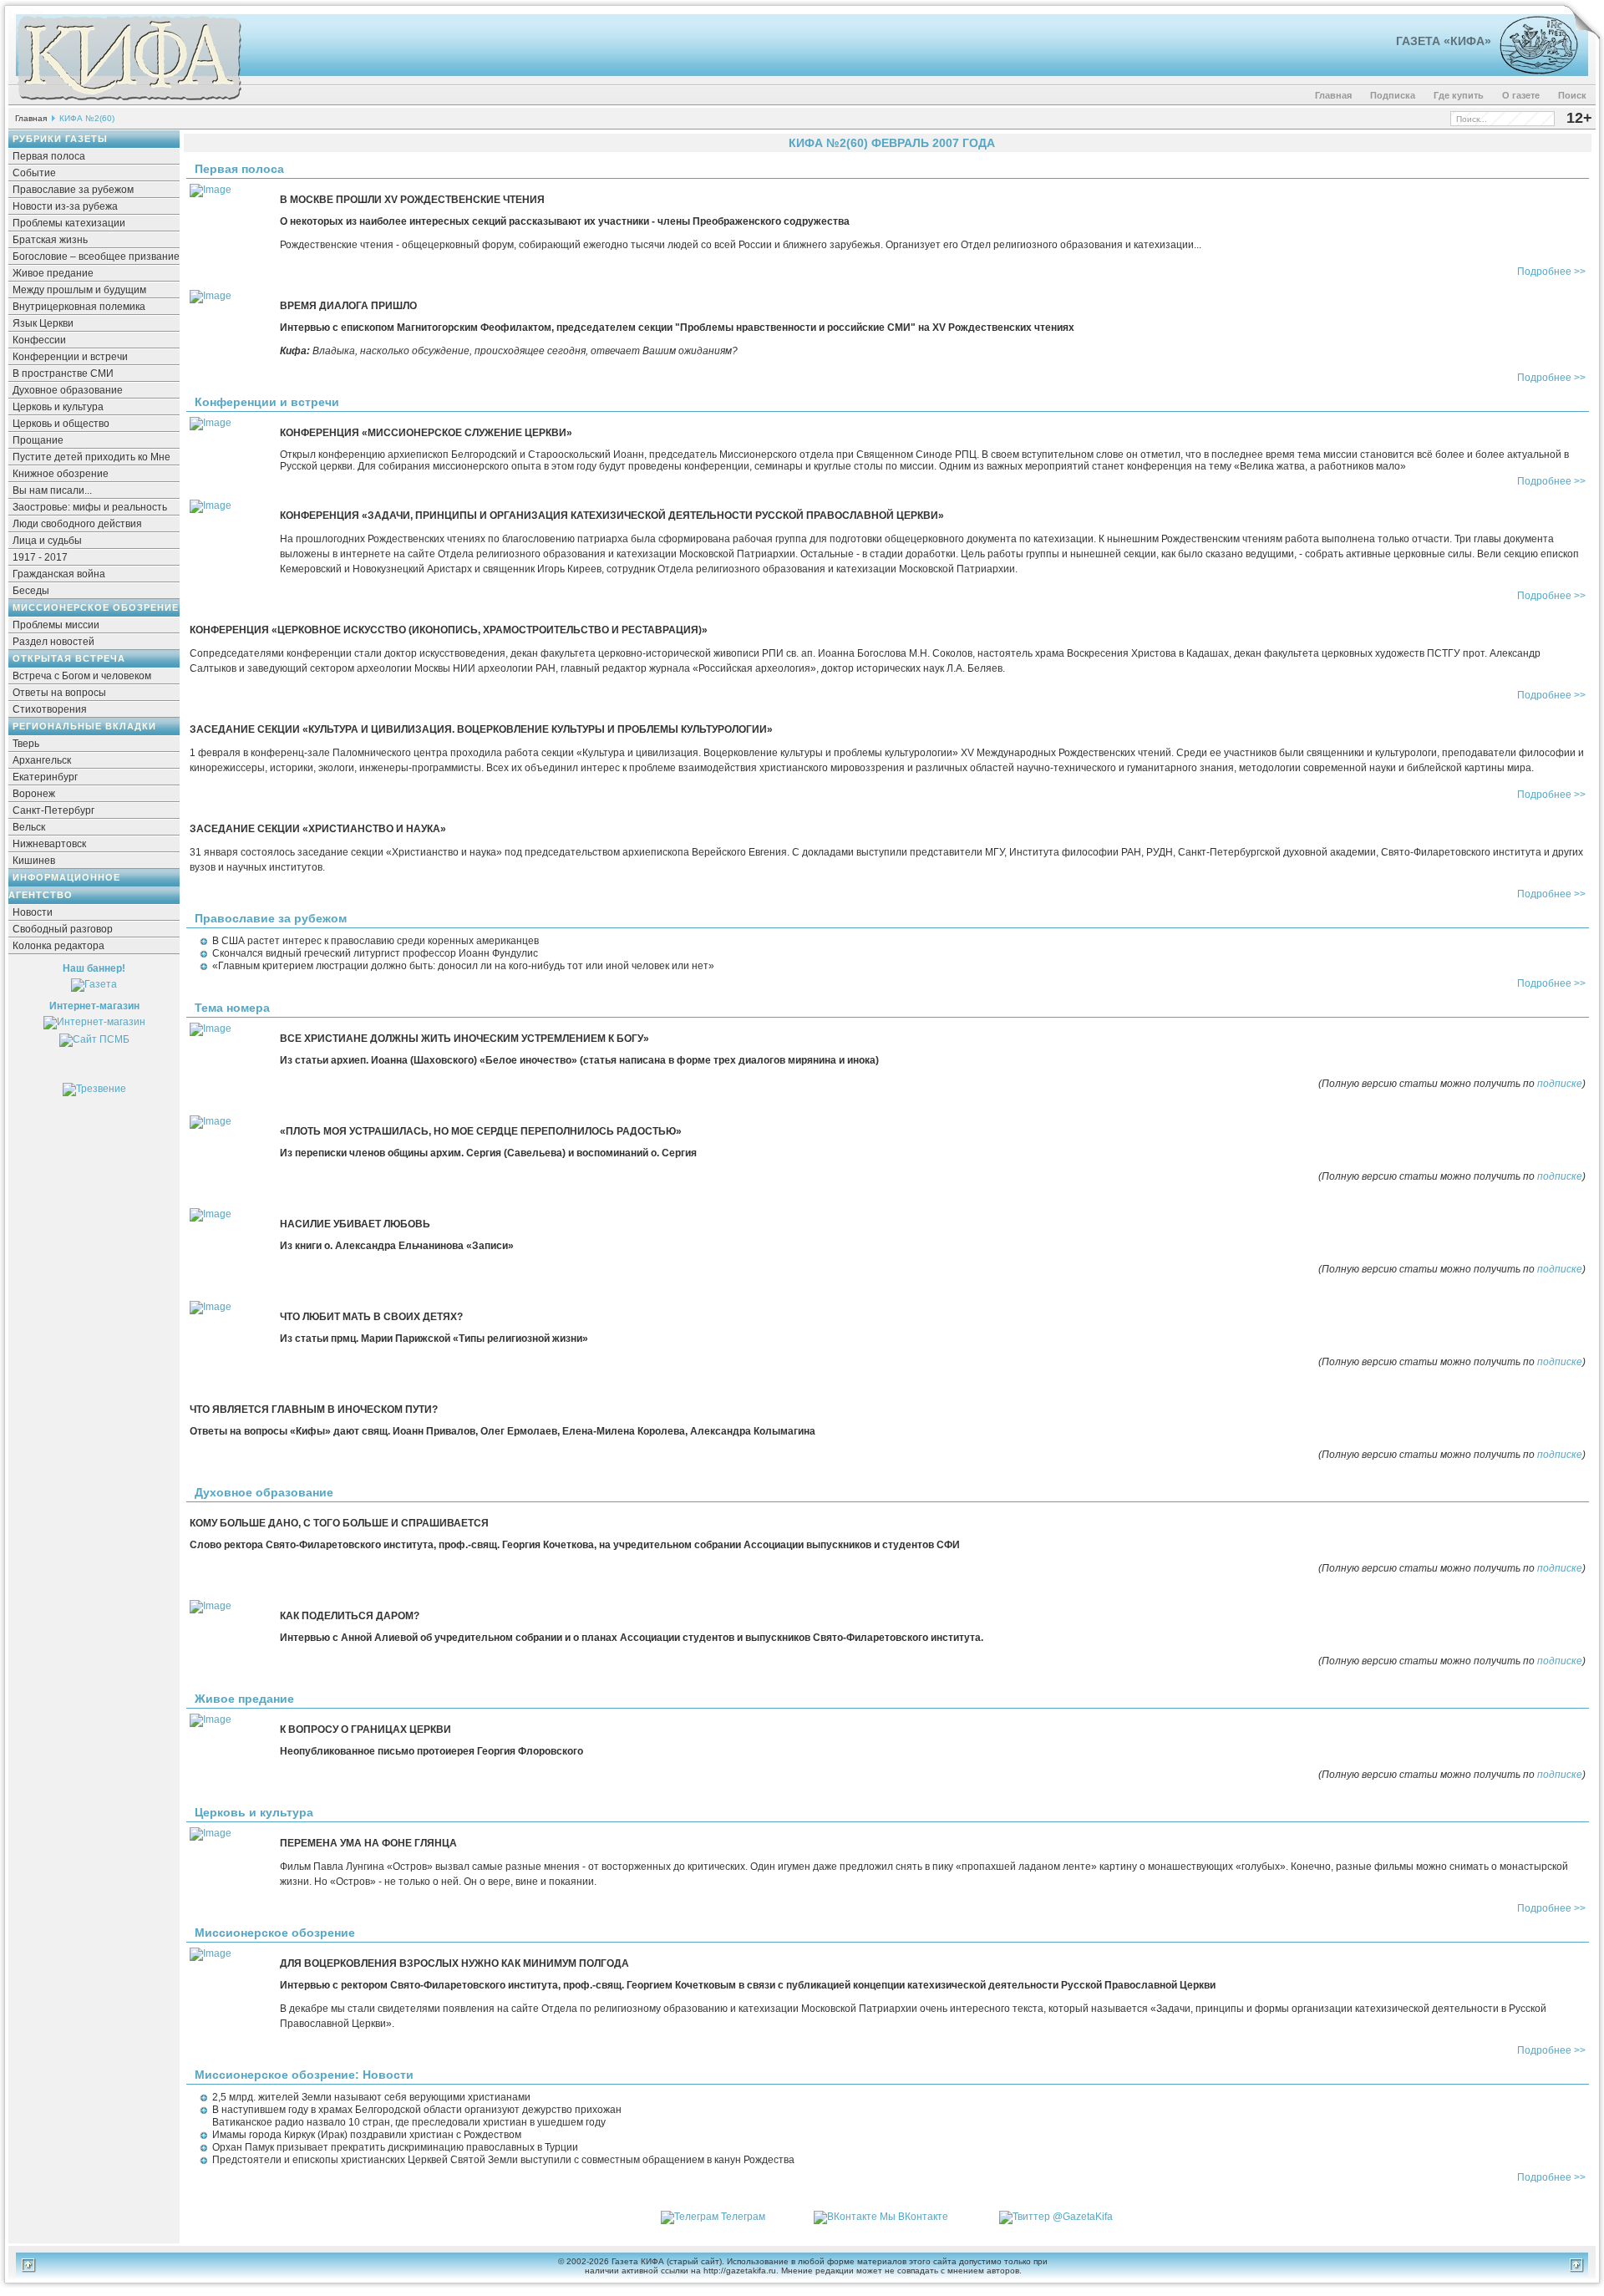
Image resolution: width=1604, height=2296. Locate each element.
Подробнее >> (1551, 272)
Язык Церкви (43, 323)
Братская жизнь (50, 240)
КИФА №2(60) (87, 118)
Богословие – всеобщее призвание (96, 257)
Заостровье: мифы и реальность (90, 507)
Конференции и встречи (70, 357)
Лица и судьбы (47, 541)
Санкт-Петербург (53, 810)
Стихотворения (50, 709)
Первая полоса (49, 156)
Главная (1333, 95)
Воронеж (34, 794)
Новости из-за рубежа (65, 206)
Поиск (1572, 95)
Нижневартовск (49, 844)
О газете (1521, 95)
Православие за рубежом (73, 190)
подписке (1560, 1084)
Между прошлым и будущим (79, 290)
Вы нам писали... (52, 490)
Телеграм (743, 2217)
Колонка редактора (58, 946)
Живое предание (53, 273)
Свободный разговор (63, 929)
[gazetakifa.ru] (129, 102)
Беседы (31, 591)
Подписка (1393, 95)
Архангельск (42, 760)
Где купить (1459, 95)
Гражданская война (59, 574)
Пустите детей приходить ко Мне (91, 457)
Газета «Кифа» (1444, 41)
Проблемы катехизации (69, 223)
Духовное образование (68, 390)
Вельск (29, 827)
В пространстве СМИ (63, 373)
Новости (33, 912)
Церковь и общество (61, 424)
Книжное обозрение (61, 474)
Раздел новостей (53, 642)
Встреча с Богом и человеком (82, 676)
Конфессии (39, 340)
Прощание (38, 440)
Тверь (26, 744)
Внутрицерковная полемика (79, 307)
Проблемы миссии (56, 625)
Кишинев (34, 861)
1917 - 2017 (40, 557)
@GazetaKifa (1083, 2217)
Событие (34, 173)
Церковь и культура (58, 407)
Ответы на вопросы (59, 693)
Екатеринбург (45, 777)
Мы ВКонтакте (914, 2217)
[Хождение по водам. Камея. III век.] (1532, 71)
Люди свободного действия (77, 524)
